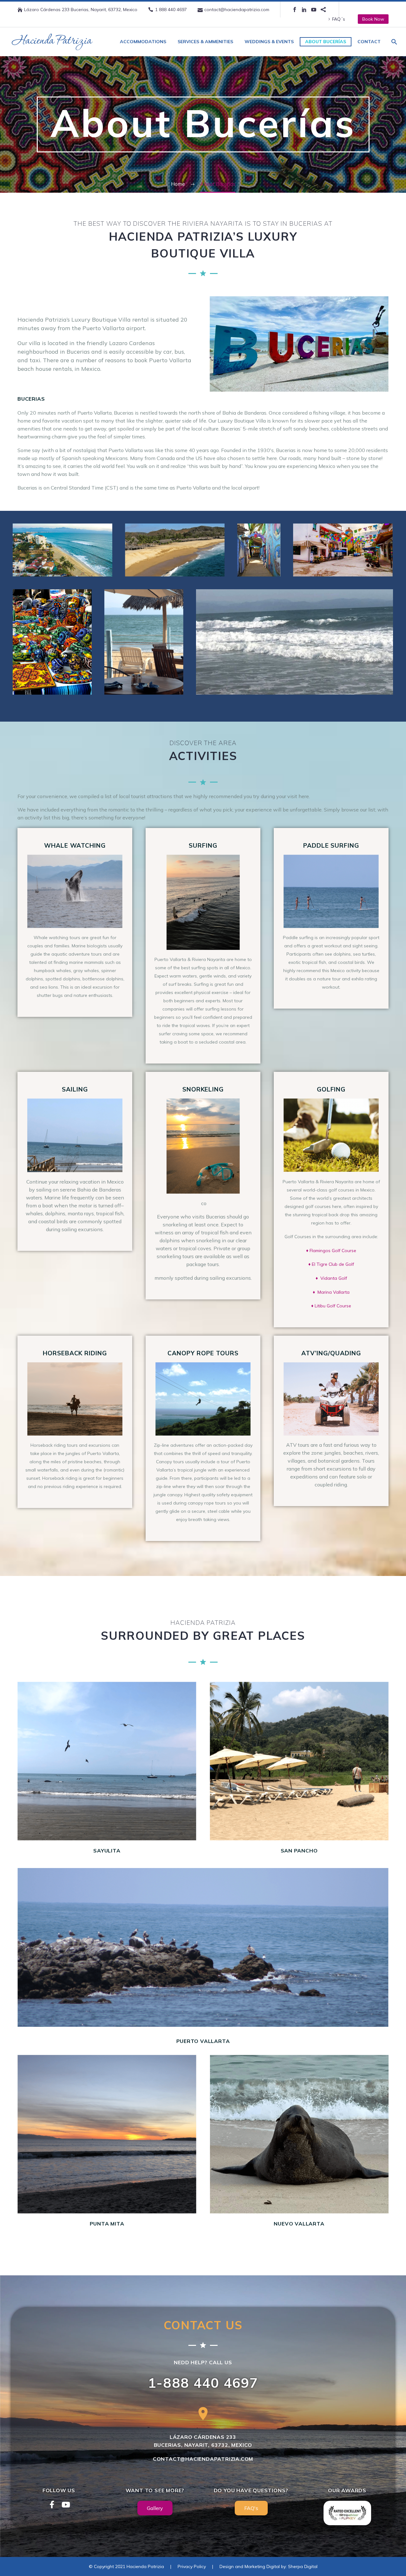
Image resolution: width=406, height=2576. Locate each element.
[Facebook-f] (52, 2505)
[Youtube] (66, 2505)
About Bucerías (326, 42)
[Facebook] (295, 10)
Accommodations (143, 42)
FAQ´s (339, 19)
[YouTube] (314, 10)
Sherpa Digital (303, 2566)
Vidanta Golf (334, 1278)
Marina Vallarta (334, 1292)
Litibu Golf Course (333, 1306)
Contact (369, 42)
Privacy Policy (192, 2566)
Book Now (373, 19)
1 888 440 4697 (171, 10)
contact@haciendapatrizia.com (237, 10)
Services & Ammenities (205, 42)
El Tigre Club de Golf (333, 1264)
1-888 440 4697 (203, 2383)
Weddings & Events (269, 42)
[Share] (323, 10)
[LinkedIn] (304, 10)
